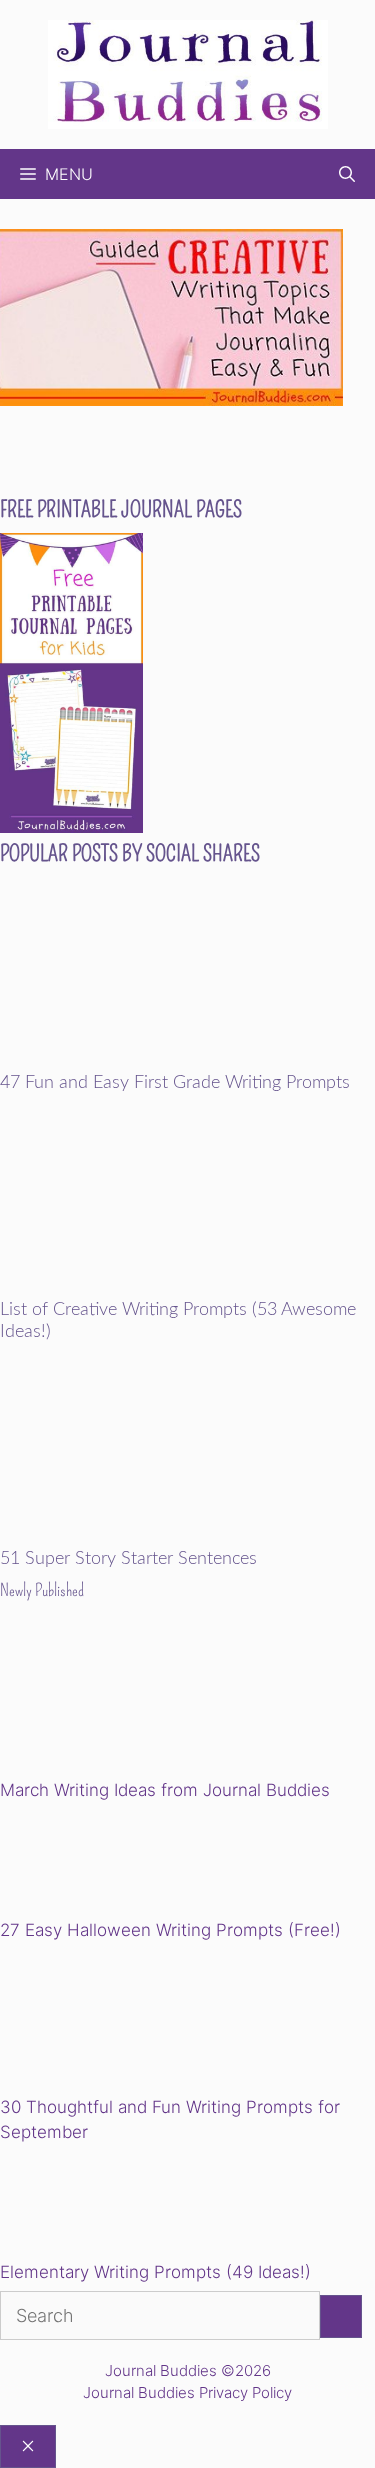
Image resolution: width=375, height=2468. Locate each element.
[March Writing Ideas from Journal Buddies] (138, 1704)
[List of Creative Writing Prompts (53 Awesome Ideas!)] (187, 1287)
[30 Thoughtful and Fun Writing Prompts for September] (138, 2021)
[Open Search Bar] (347, 174)
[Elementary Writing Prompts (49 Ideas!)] (102, 2206)
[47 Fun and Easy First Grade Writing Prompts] (187, 1059)
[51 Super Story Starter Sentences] (187, 1536)
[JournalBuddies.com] (188, 72)
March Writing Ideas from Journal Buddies (165, 1790)
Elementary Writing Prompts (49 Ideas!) (155, 2272)
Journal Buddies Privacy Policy (187, 2392)
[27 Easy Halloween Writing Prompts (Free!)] (102, 1863)
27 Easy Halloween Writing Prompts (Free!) (170, 1930)
